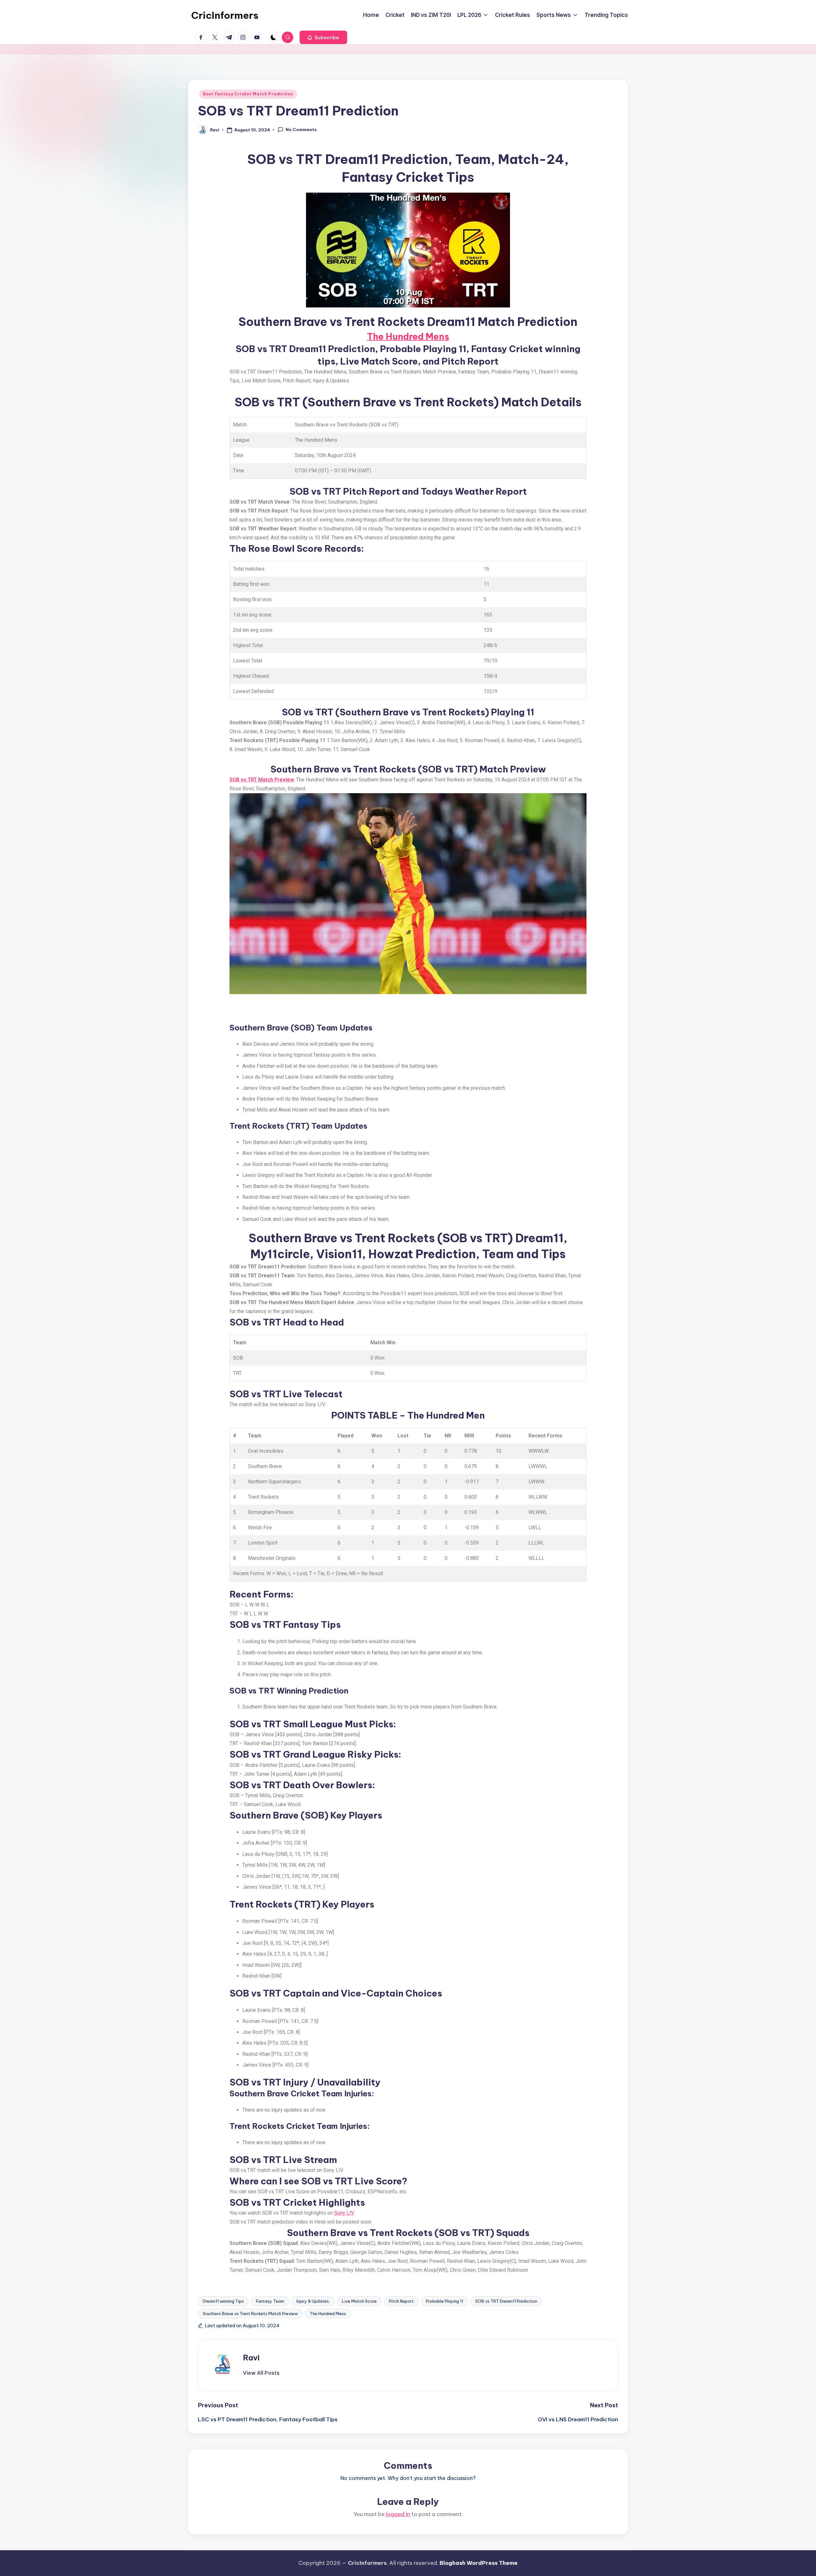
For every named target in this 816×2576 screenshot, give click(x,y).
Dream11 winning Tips (223, 2301)
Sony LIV (344, 2213)
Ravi (251, 2358)
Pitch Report (401, 2301)
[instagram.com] (244, 37)
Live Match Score (359, 2301)
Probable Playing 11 (444, 2301)
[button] (323, 37)
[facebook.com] (202, 37)
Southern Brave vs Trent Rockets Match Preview (250, 2314)
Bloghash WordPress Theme (479, 2563)
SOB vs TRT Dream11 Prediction (506, 2301)
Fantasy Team (270, 2301)
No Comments (301, 129)
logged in (398, 2514)
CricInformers (225, 15)
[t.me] (230, 37)
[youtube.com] (258, 37)
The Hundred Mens (408, 336)
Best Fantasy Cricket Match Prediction (248, 94)
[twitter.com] (216, 37)
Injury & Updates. (313, 2301)
